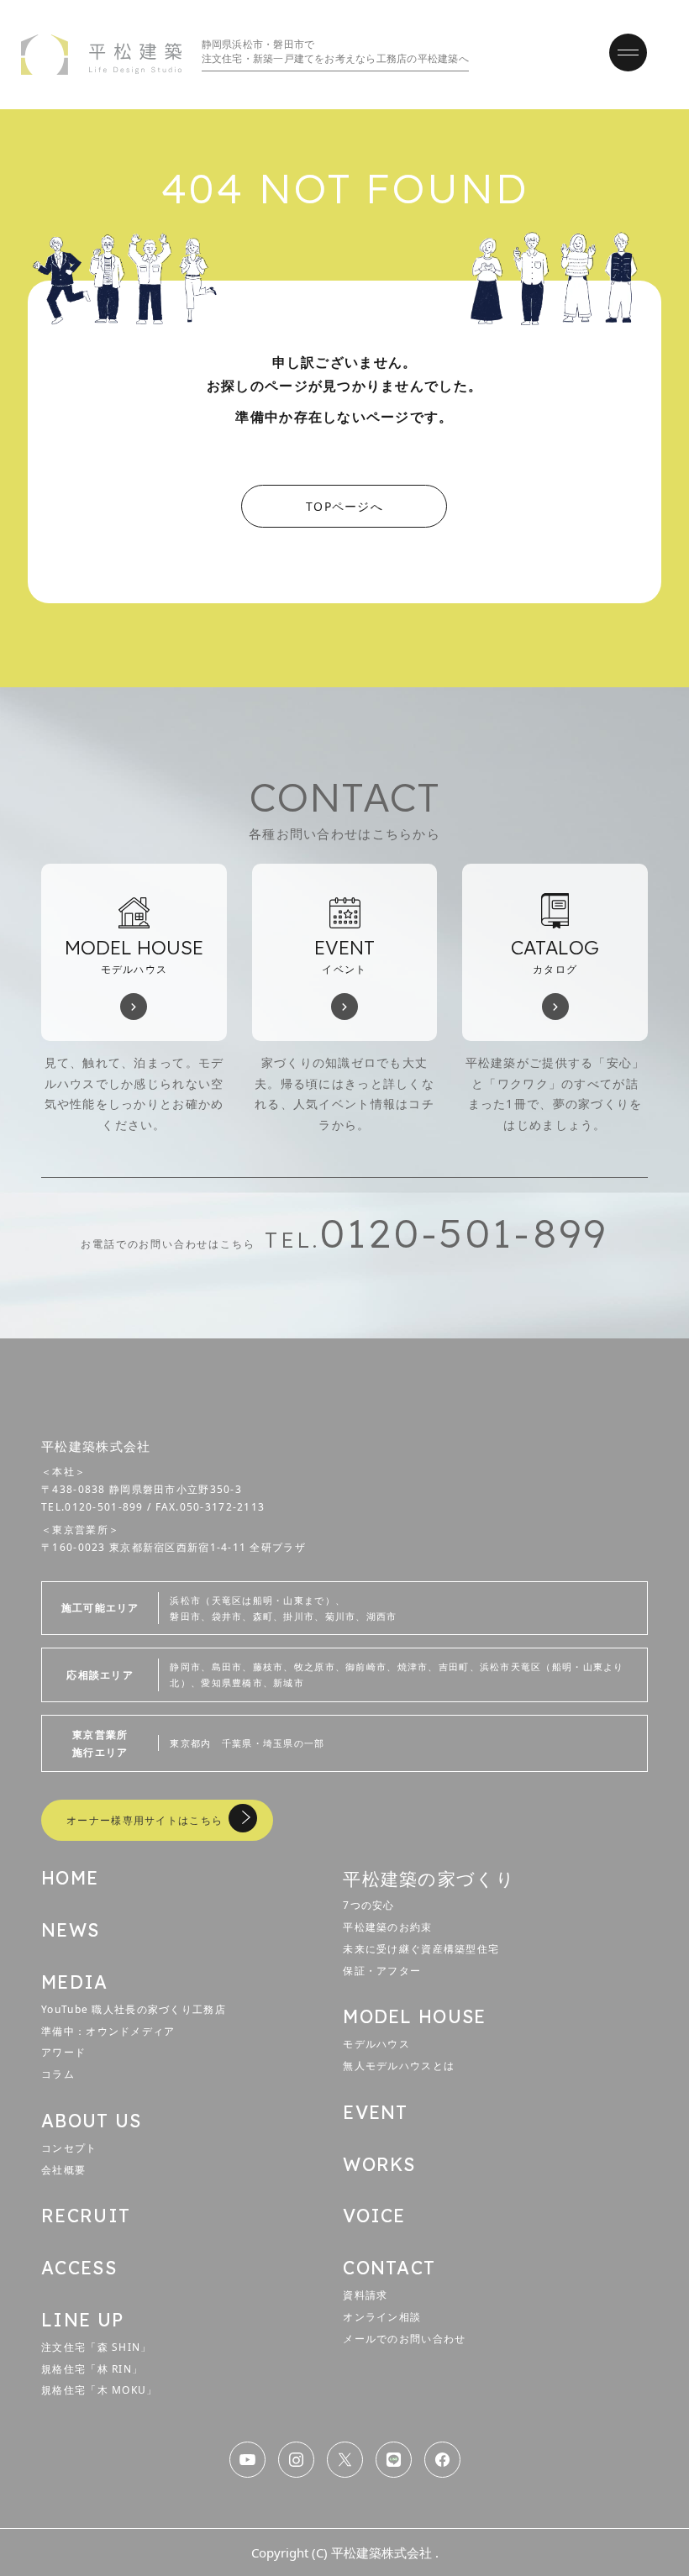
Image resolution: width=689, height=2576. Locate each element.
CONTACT (389, 2268)
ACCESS (79, 2268)
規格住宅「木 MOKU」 (99, 2390)
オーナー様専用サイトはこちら (145, 1820)
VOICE (374, 2216)
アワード (63, 2052)
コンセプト (69, 2148)
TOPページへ (344, 506)
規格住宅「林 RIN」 (92, 2369)
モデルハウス (376, 2044)
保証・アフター (382, 1971)
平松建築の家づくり (429, 1878)
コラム (58, 2074)
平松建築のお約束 (387, 1927)
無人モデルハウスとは (399, 2066)
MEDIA (74, 1982)
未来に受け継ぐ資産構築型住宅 (421, 1949)
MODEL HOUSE (414, 2016)
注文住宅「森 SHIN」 (96, 2347)
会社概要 (63, 2170)
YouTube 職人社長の (134, 2009)
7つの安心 (368, 1905)
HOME (70, 1878)
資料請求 (365, 2295)
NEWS (70, 1930)
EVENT (375, 2112)
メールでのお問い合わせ (404, 2339)
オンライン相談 (382, 2317)
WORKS (379, 2164)
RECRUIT (86, 2216)
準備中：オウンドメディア (108, 2031)
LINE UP (82, 2320)
